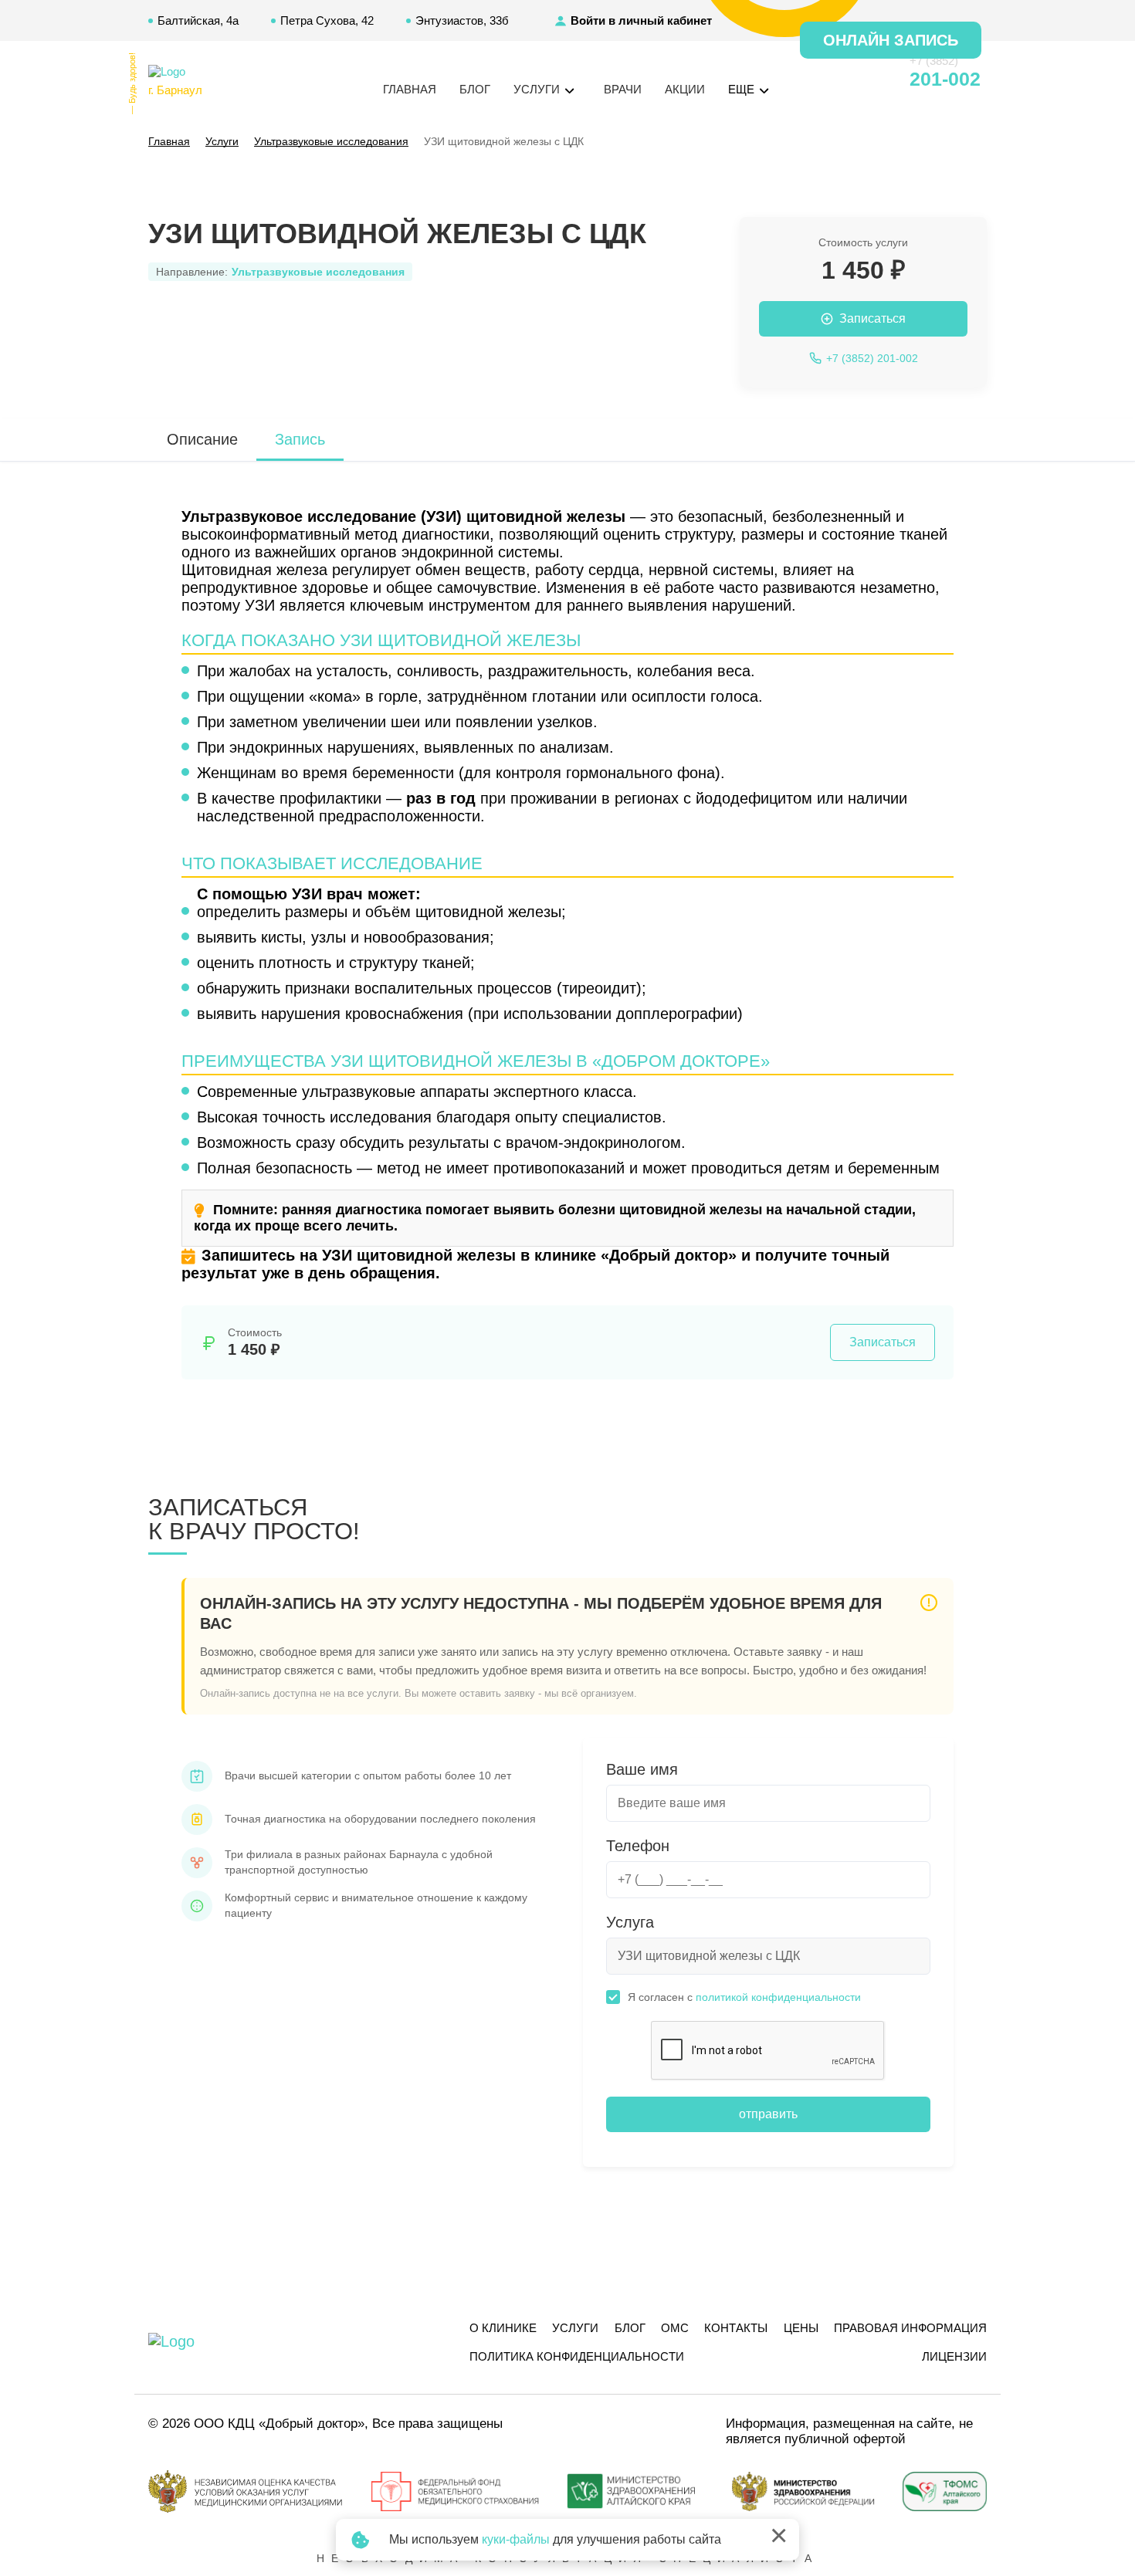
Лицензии (954, 2356)
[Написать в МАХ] (815, 80)
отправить (768, 2114)
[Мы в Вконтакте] (870, 80)
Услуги (575, 2328)
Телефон (638, 1846)
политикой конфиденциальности (778, 1997)
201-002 (945, 79)
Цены (801, 2328)
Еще (743, 89)
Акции (685, 89)
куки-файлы (516, 2539)
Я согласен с (744, 1997)
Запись (300, 439)
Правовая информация (910, 2328)
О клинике (503, 2328)
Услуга (630, 1922)
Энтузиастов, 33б (462, 20)
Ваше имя (642, 1769)
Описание (202, 439)
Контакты (736, 2328)
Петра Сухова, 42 (327, 20)
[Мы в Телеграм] (842, 80)
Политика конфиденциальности (577, 2356)
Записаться (883, 1342)
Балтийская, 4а (198, 20)
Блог (475, 89)
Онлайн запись (891, 40)
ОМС (675, 2328)
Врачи (623, 89)
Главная (410, 89)
